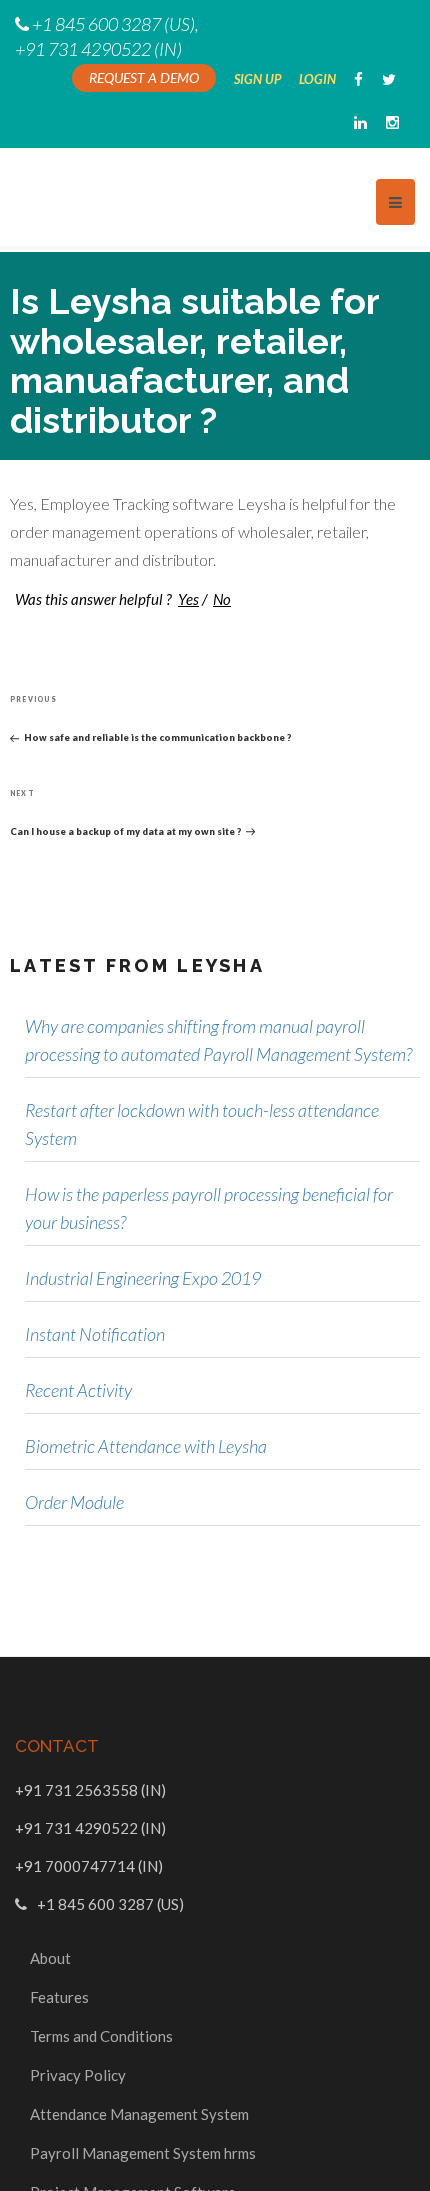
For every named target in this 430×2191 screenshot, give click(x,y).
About (50, 1958)
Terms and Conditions (101, 2036)
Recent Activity (78, 1390)
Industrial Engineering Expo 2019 (143, 1278)
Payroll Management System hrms (143, 2153)
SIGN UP (259, 79)
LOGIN (319, 79)
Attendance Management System (139, 2114)
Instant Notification (95, 1334)
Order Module (74, 1502)
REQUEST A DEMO (144, 77)
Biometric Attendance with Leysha (146, 1446)
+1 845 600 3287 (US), (115, 24)
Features (59, 1997)
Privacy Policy (78, 2075)
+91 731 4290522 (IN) (98, 49)
